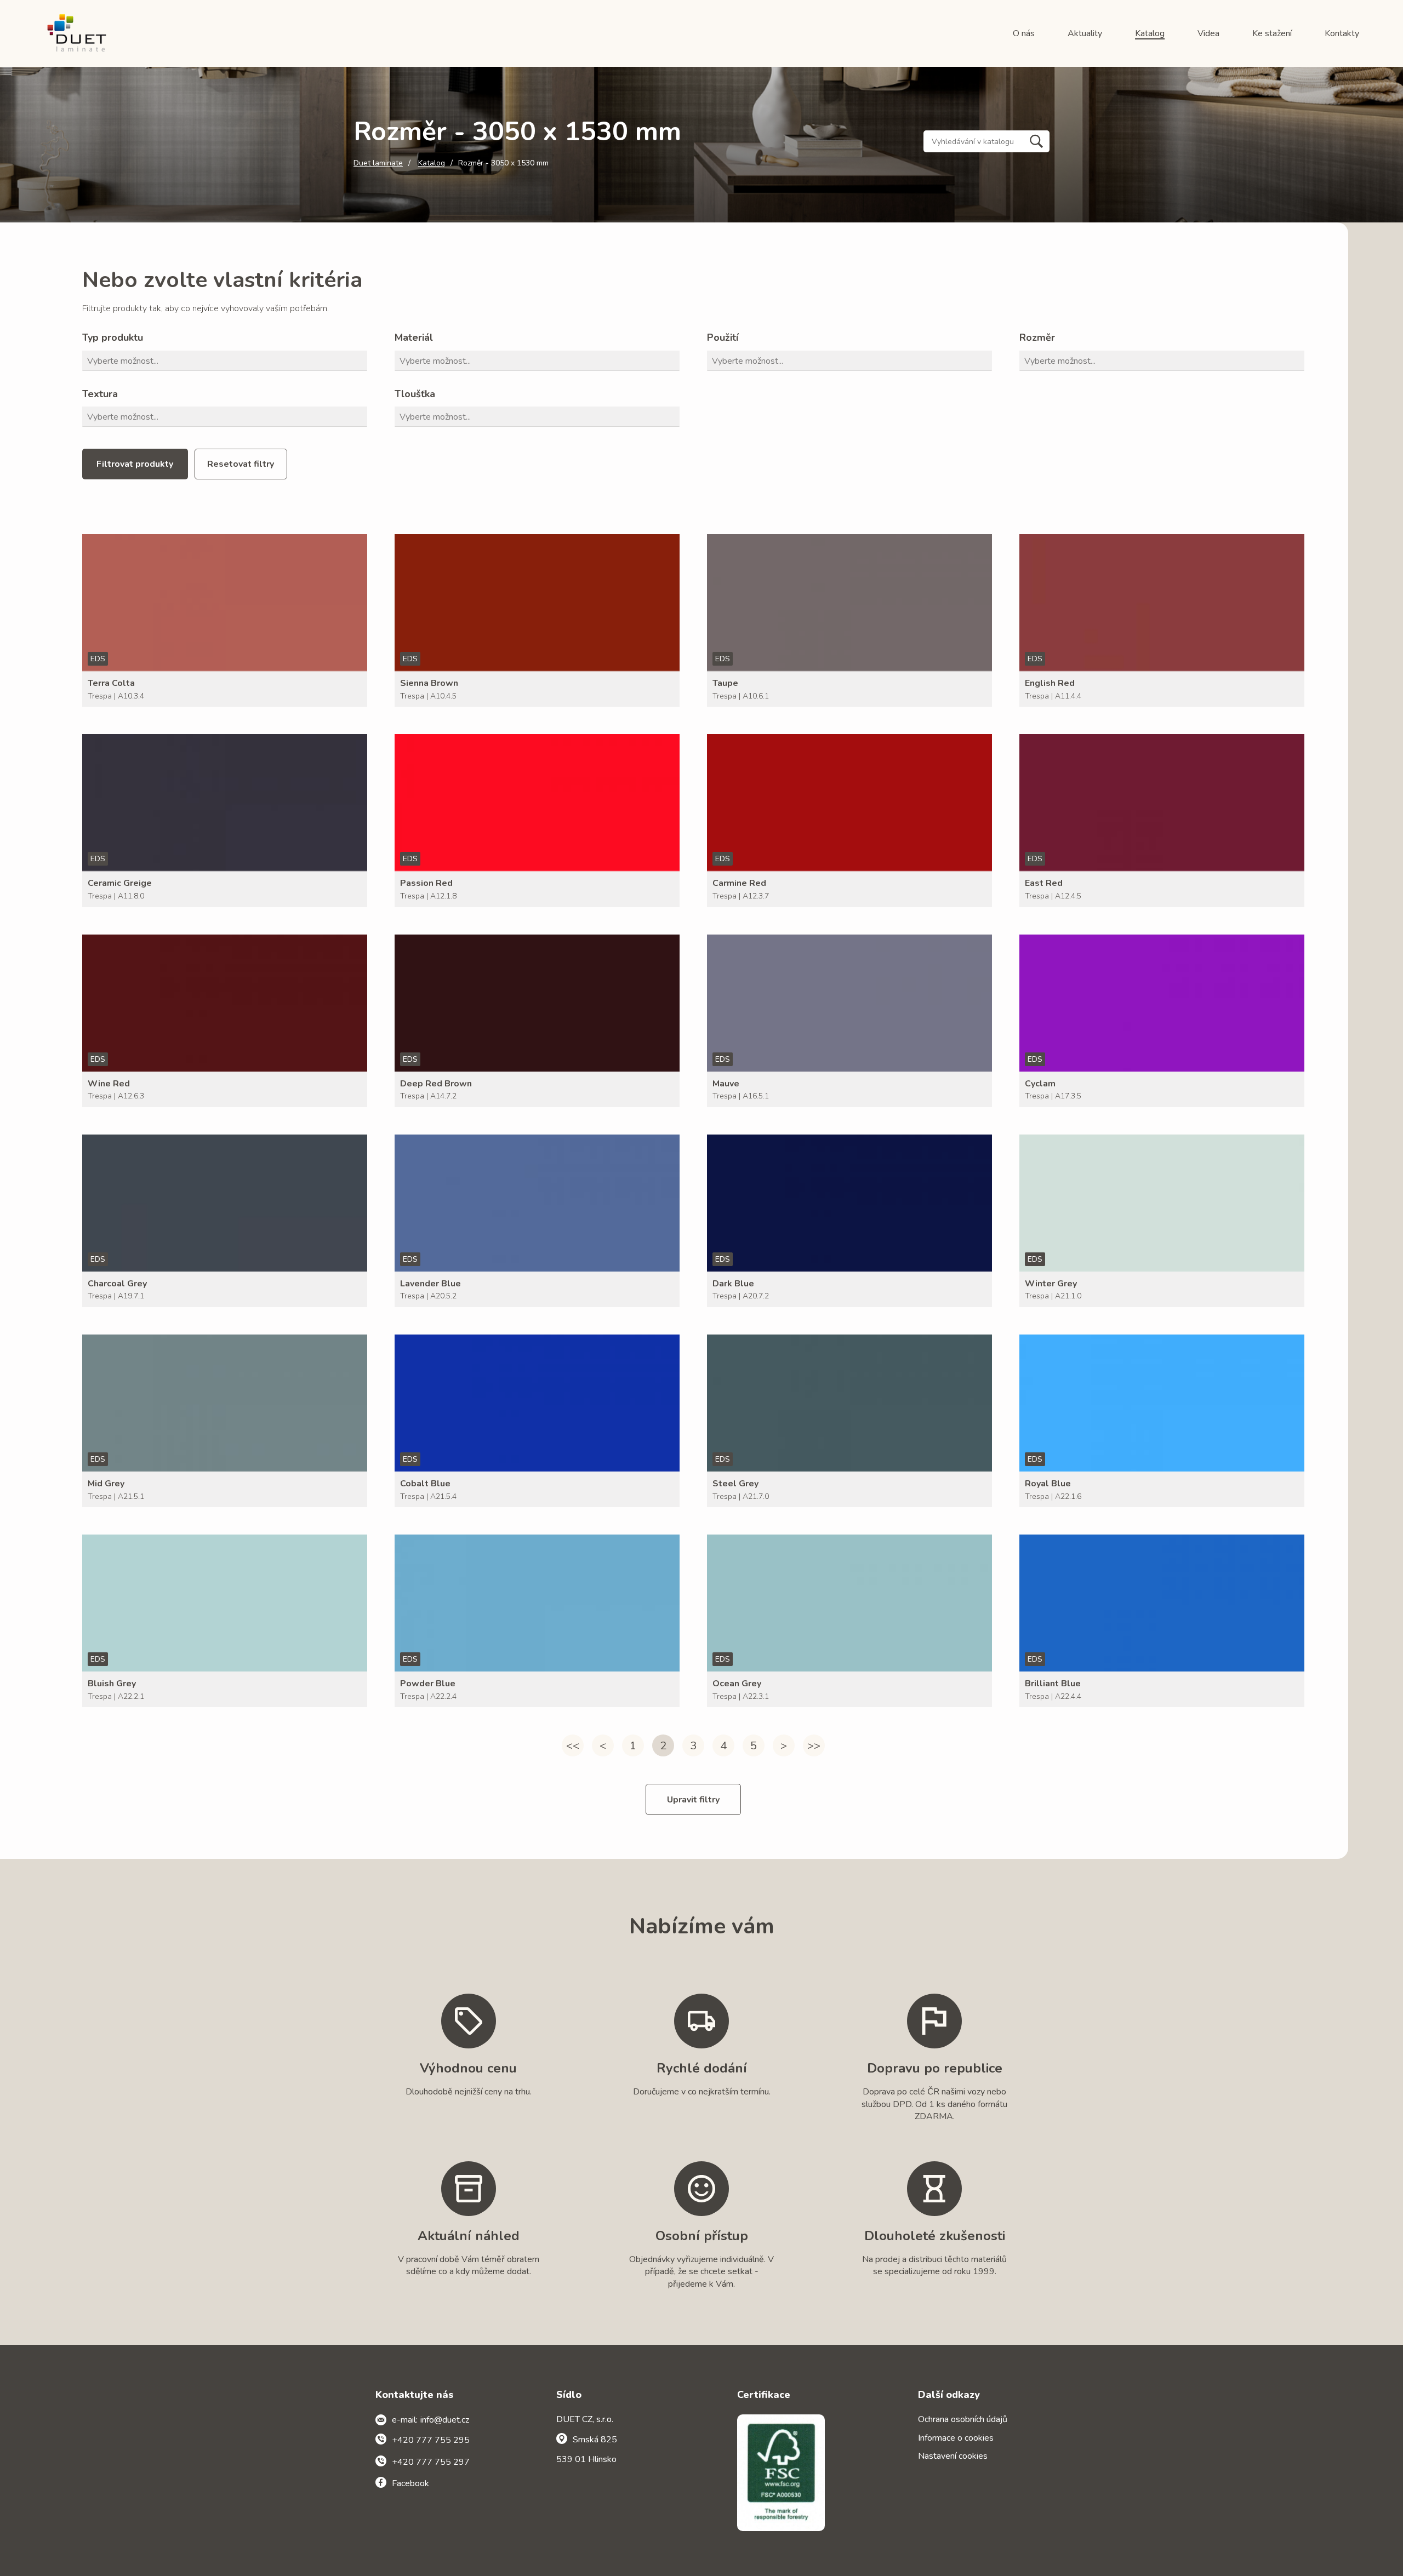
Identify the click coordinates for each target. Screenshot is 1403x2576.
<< (573, 1746)
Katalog (1150, 33)
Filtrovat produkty (135, 464)
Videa (1208, 33)
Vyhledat (1036, 141)
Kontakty (1342, 33)
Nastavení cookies (953, 2456)
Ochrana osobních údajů (963, 2419)
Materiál (414, 337)
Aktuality (1085, 33)
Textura (100, 394)
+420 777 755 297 (431, 2462)
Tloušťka (415, 394)
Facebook (410, 2483)
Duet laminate (378, 163)
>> (814, 1746)
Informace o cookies (956, 2438)
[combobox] (227, 361)
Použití (723, 337)
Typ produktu (113, 337)
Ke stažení (1272, 33)
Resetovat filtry (241, 464)
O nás (1024, 33)
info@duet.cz (445, 2420)
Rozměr (1037, 337)
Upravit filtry (693, 1800)
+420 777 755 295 (431, 2440)
